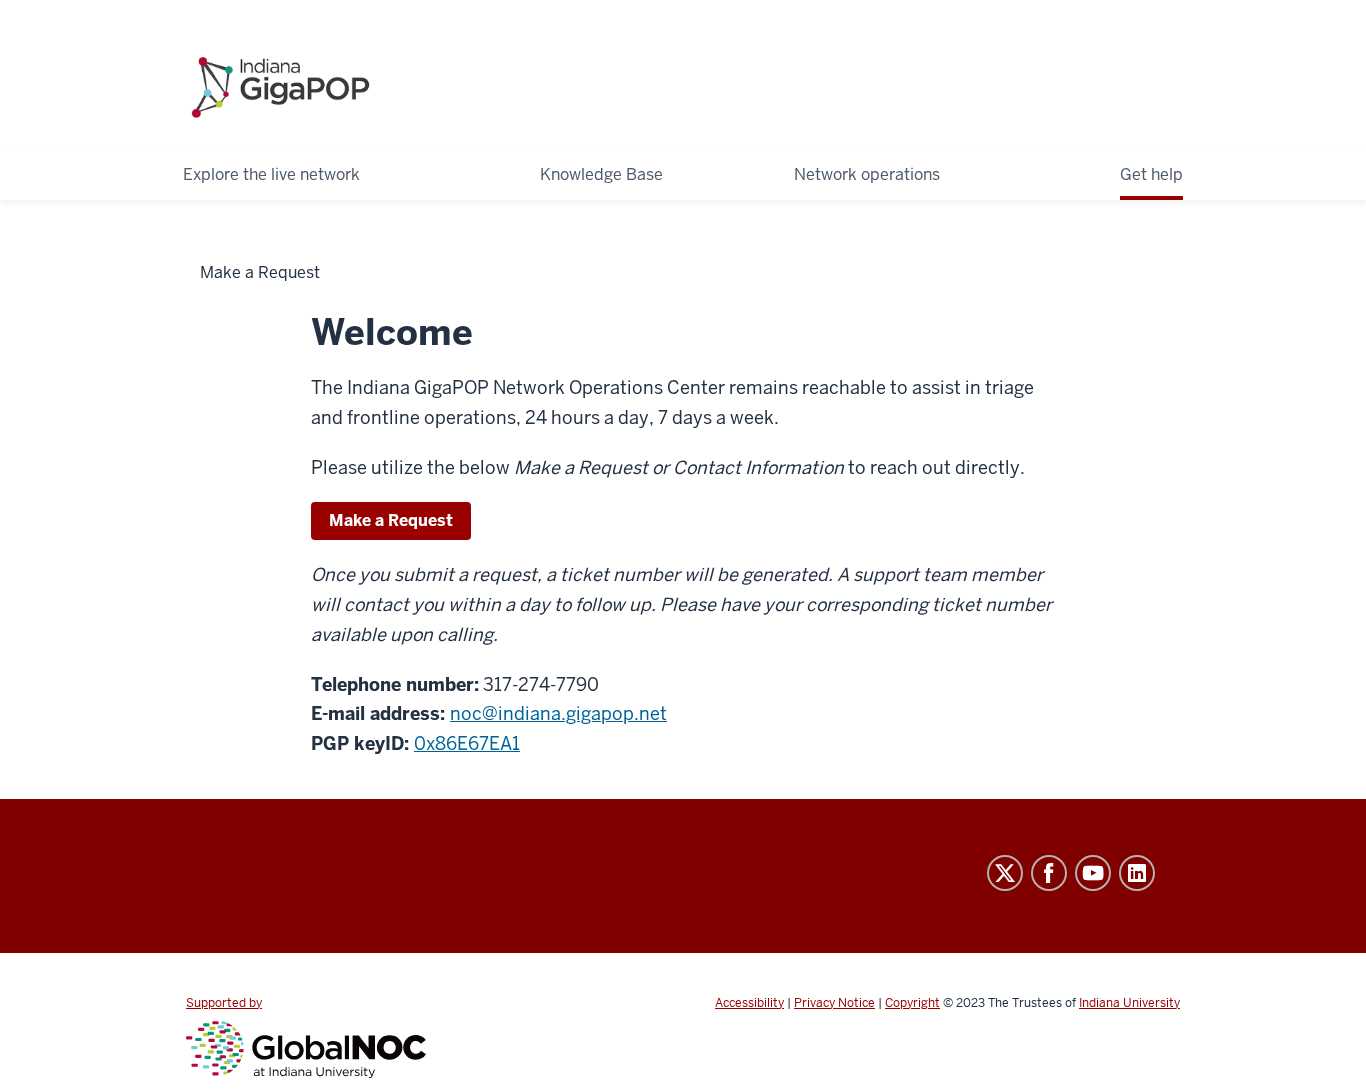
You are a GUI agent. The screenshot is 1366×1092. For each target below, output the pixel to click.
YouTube (1093, 873)
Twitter (1005, 873)
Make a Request (391, 520)
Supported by (224, 1003)
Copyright (912, 1003)
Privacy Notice (834, 1003)
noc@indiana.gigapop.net (558, 713)
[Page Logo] (280, 78)
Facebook (1049, 873)
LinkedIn (1137, 873)
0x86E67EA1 (467, 743)
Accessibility (749, 1003)
